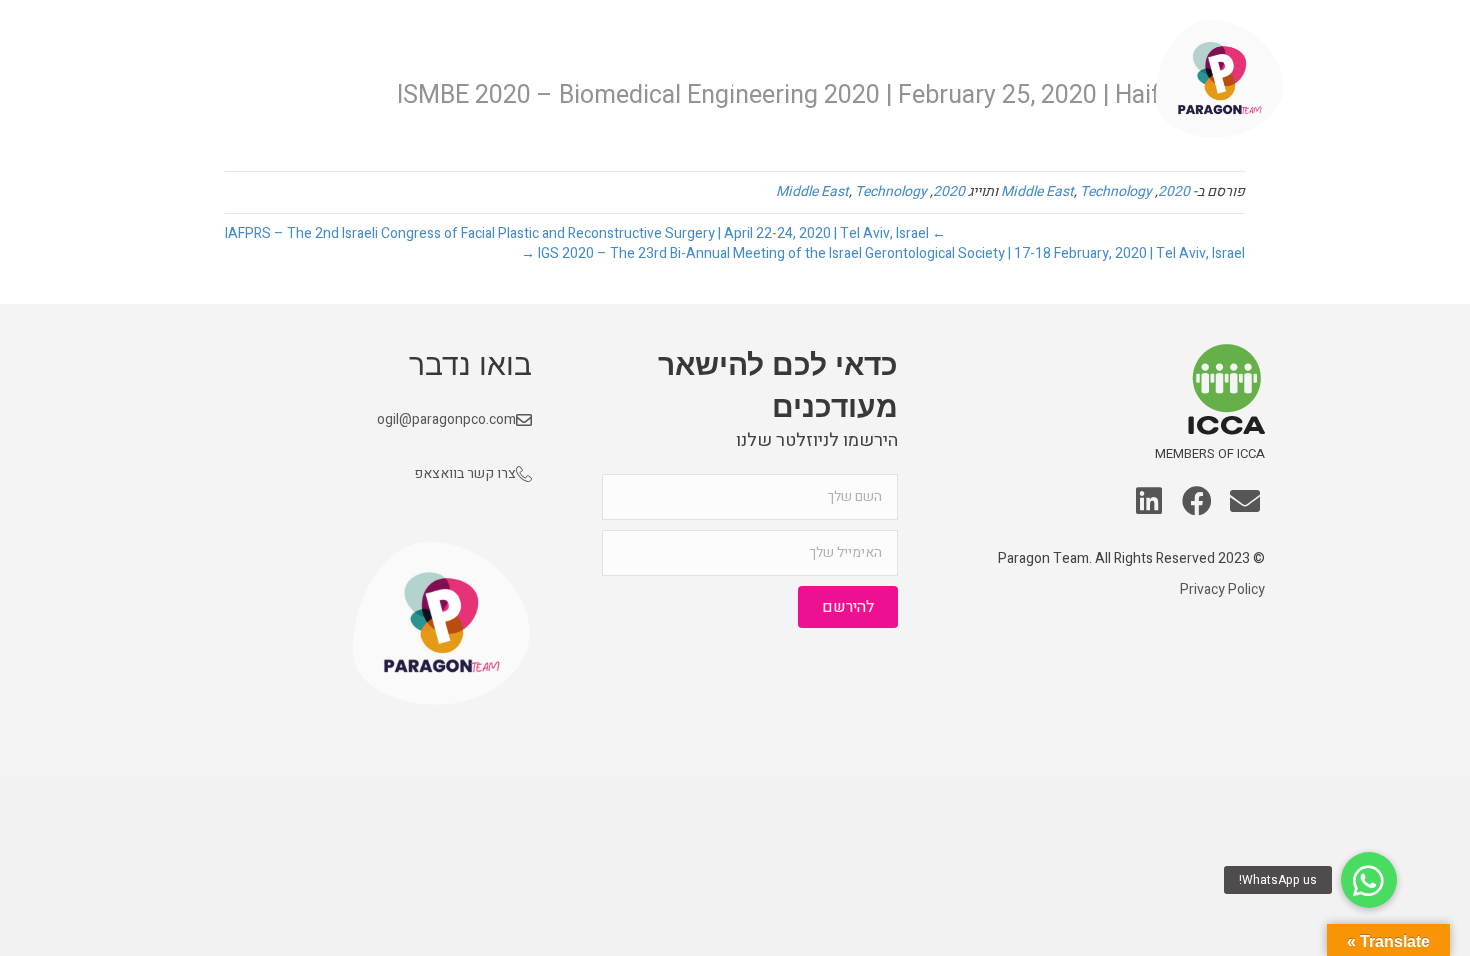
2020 (1174, 191)
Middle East (1037, 191)
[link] (1084, 79)
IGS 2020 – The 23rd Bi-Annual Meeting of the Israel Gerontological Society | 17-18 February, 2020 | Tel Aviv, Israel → (883, 253)
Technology (1116, 191)
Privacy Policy (1222, 589)
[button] (1245, 503)
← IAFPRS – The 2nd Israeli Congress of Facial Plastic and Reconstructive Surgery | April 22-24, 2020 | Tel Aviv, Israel (585, 233)
